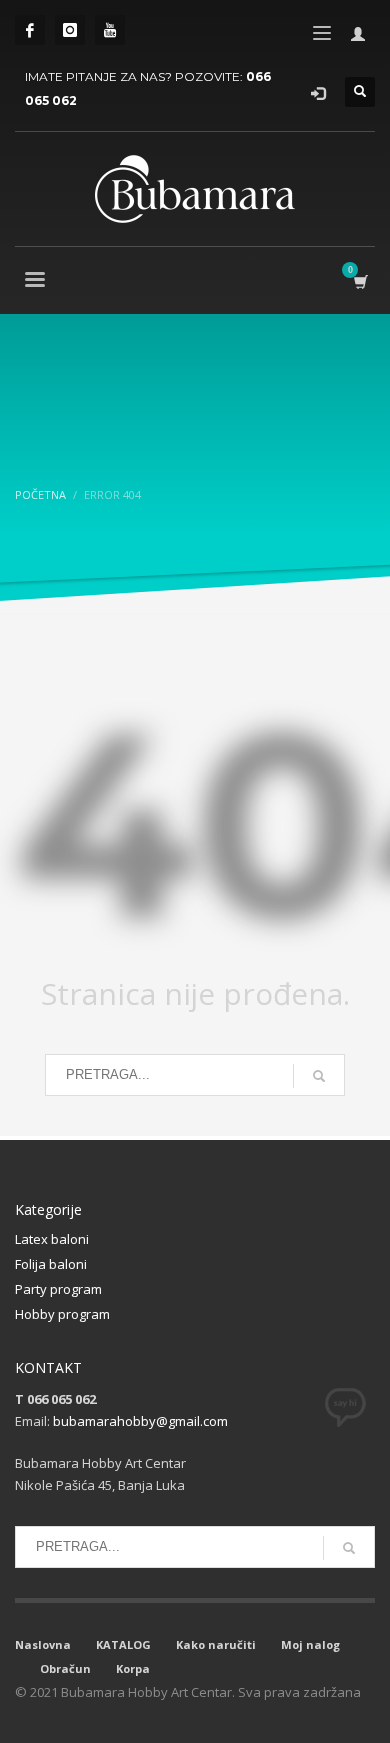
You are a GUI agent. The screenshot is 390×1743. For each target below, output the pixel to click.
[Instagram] (70, 30)
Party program (58, 1289)
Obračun (65, 1668)
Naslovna (43, 1644)
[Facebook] (30, 30)
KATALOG (123, 1644)
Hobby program (62, 1314)
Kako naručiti (216, 1644)
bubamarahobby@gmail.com (140, 1421)
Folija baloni (51, 1264)
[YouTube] (110, 30)
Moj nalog (310, 1644)
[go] (319, 1076)
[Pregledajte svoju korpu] (359, 281)
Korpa (133, 1668)
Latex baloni (52, 1239)
